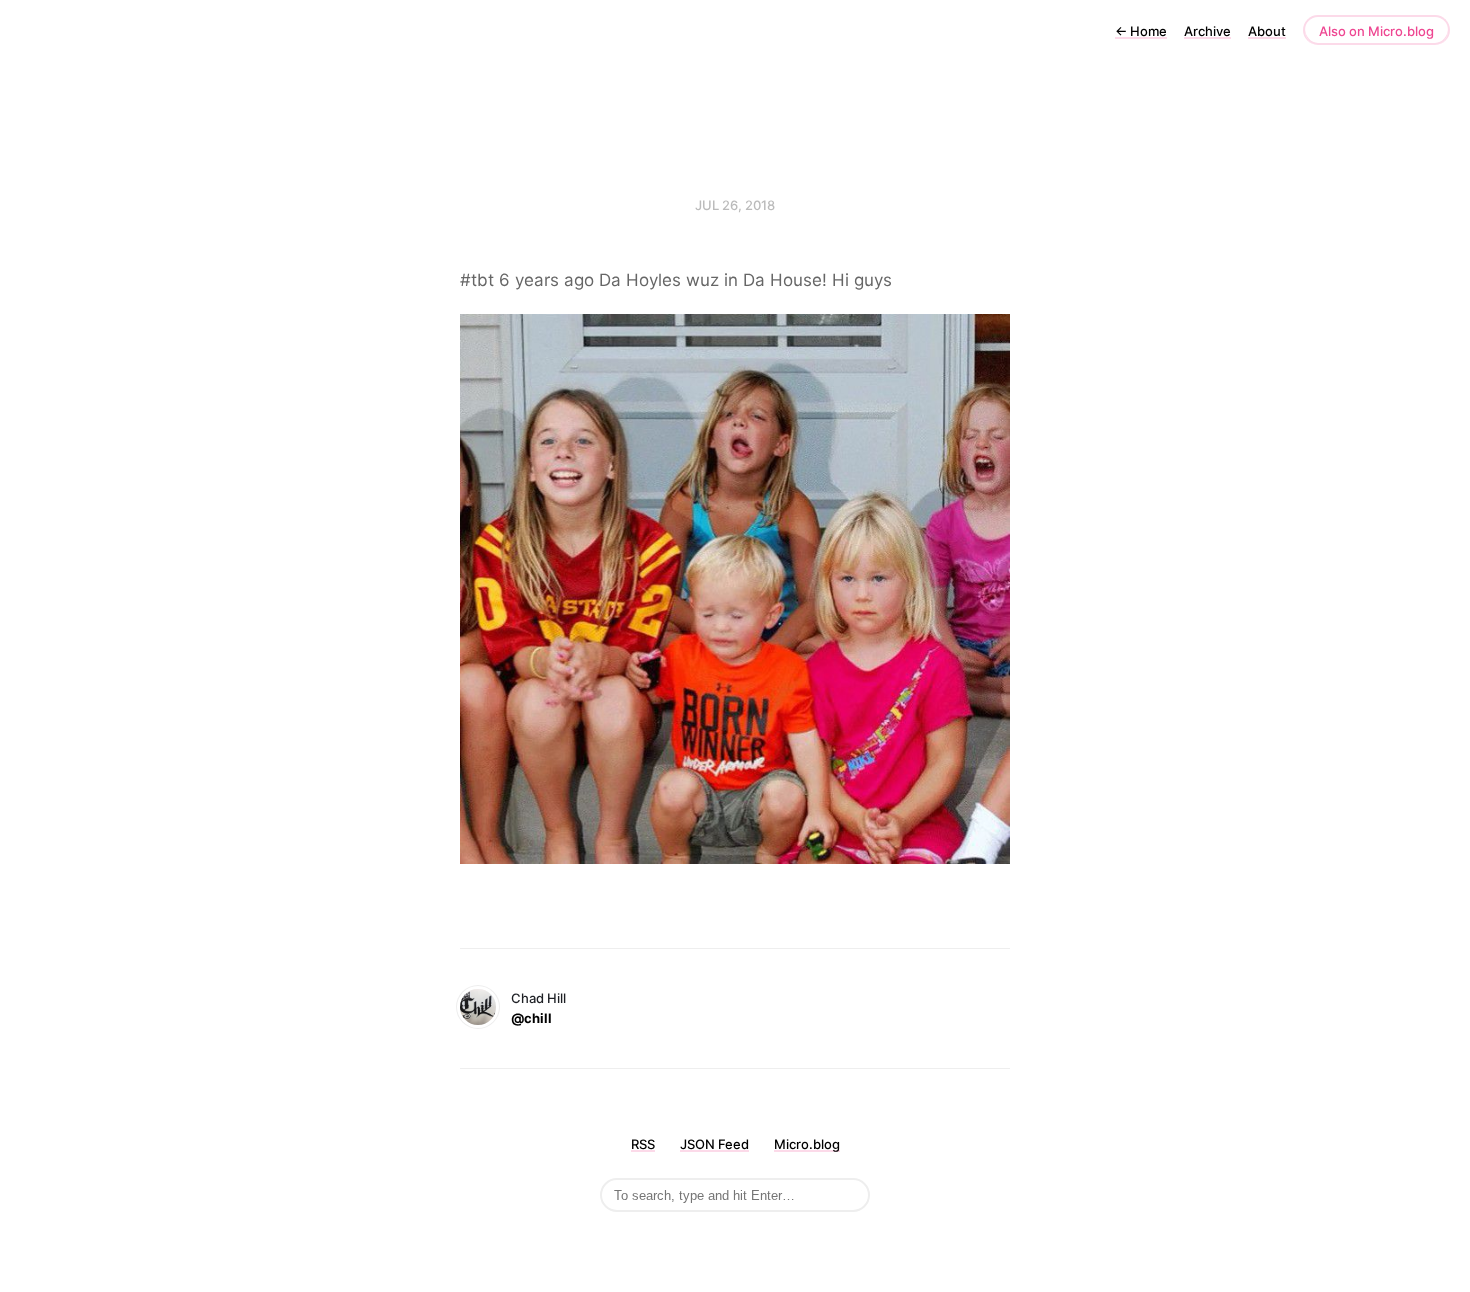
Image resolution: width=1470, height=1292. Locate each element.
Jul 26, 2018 (735, 205)
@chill (531, 1018)
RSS (643, 1144)
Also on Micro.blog (1376, 31)
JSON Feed (714, 1144)
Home (1141, 31)
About (1267, 31)
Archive (1207, 31)
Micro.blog (807, 1144)
